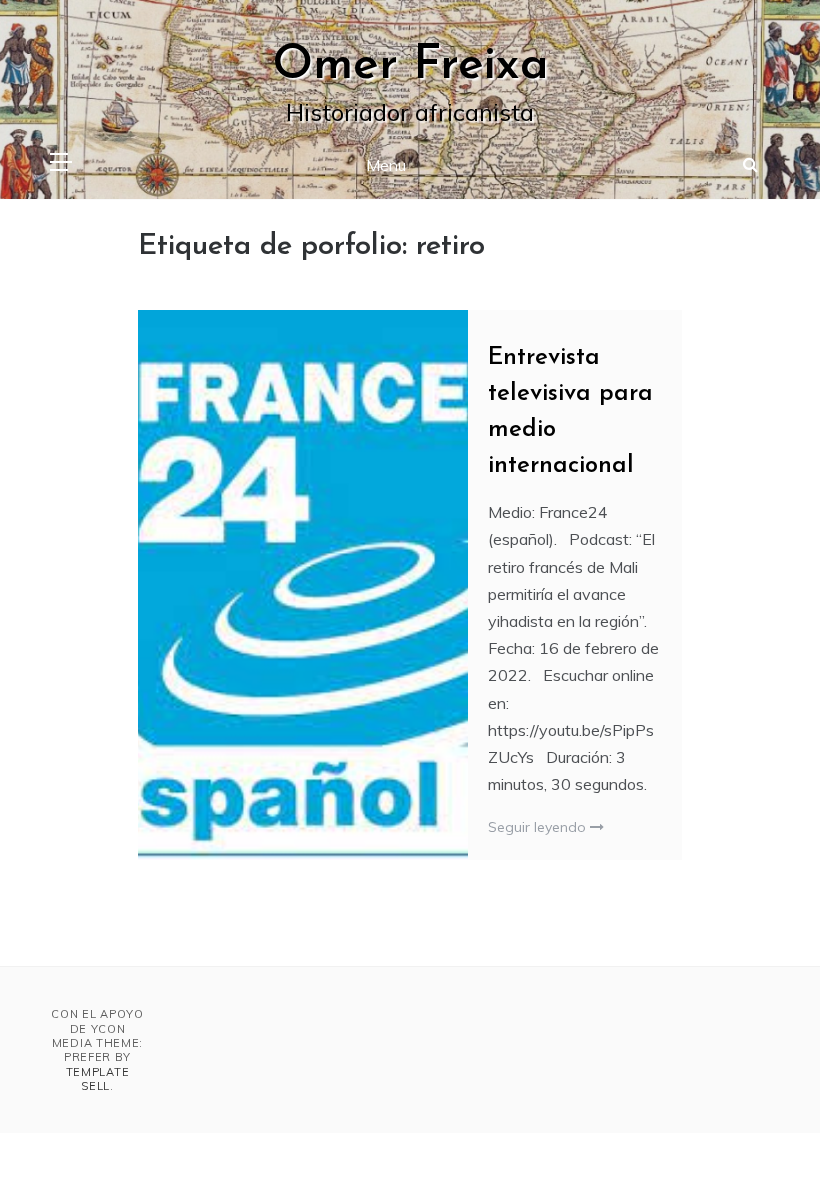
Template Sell (98, 1079)
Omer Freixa (410, 66)
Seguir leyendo (539, 827)
